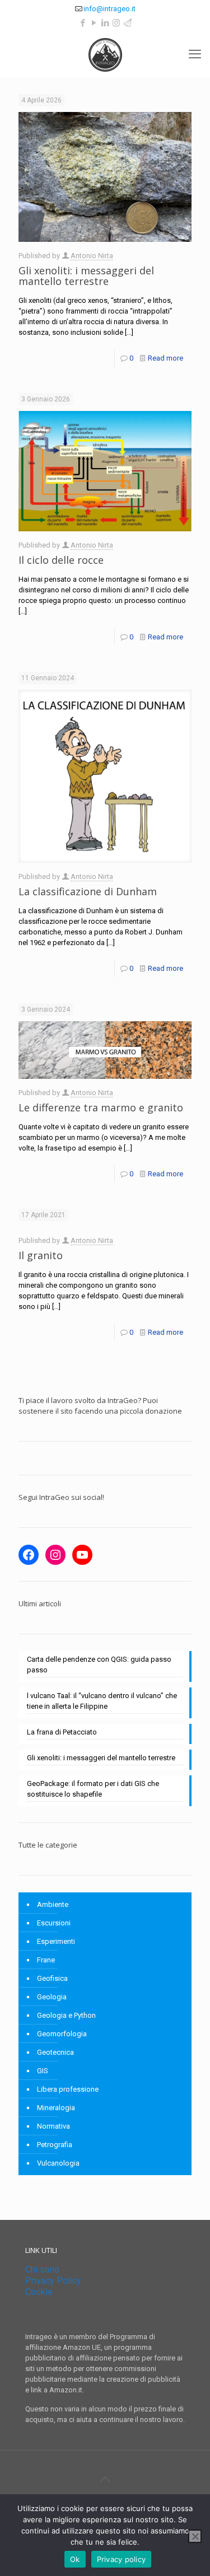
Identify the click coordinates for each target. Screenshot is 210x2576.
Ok (75, 2559)
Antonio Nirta (92, 256)
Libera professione (68, 2089)
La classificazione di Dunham (88, 891)
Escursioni (54, 1923)
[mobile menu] (195, 54)
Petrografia (55, 2145)
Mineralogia (56, 2108)
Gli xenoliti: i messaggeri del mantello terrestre (86, 276)
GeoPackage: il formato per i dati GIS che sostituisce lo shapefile (93, 1789)
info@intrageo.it (109, 9)
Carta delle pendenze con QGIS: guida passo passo (99, 1665)
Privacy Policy (53, 2281)
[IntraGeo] (105, 54)
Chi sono (42, 2269)
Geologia (52, 1997)
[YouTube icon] (94, 23)
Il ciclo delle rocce (61, 560)
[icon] (127, 23)
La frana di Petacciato (62, 1732)
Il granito (41, 1255)
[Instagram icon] (116, 23)
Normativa (53, 2126)
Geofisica (52, 1978)
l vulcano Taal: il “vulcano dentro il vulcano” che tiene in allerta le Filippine (102, 1701)
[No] (195, 2536)
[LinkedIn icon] (105, 23)
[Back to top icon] (105, 2479)
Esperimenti (56, 1941)
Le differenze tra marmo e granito (101, 1107)
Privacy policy (122, 2559)
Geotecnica (55, 2052)
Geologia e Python (66, 2015)
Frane (46, 1960)
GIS (43, 2071)
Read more (165, 358)
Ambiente (53, 1904)
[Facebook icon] (83, 23)
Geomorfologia (62, 2034)
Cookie (39, 2292)
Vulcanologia (58, 2163)
